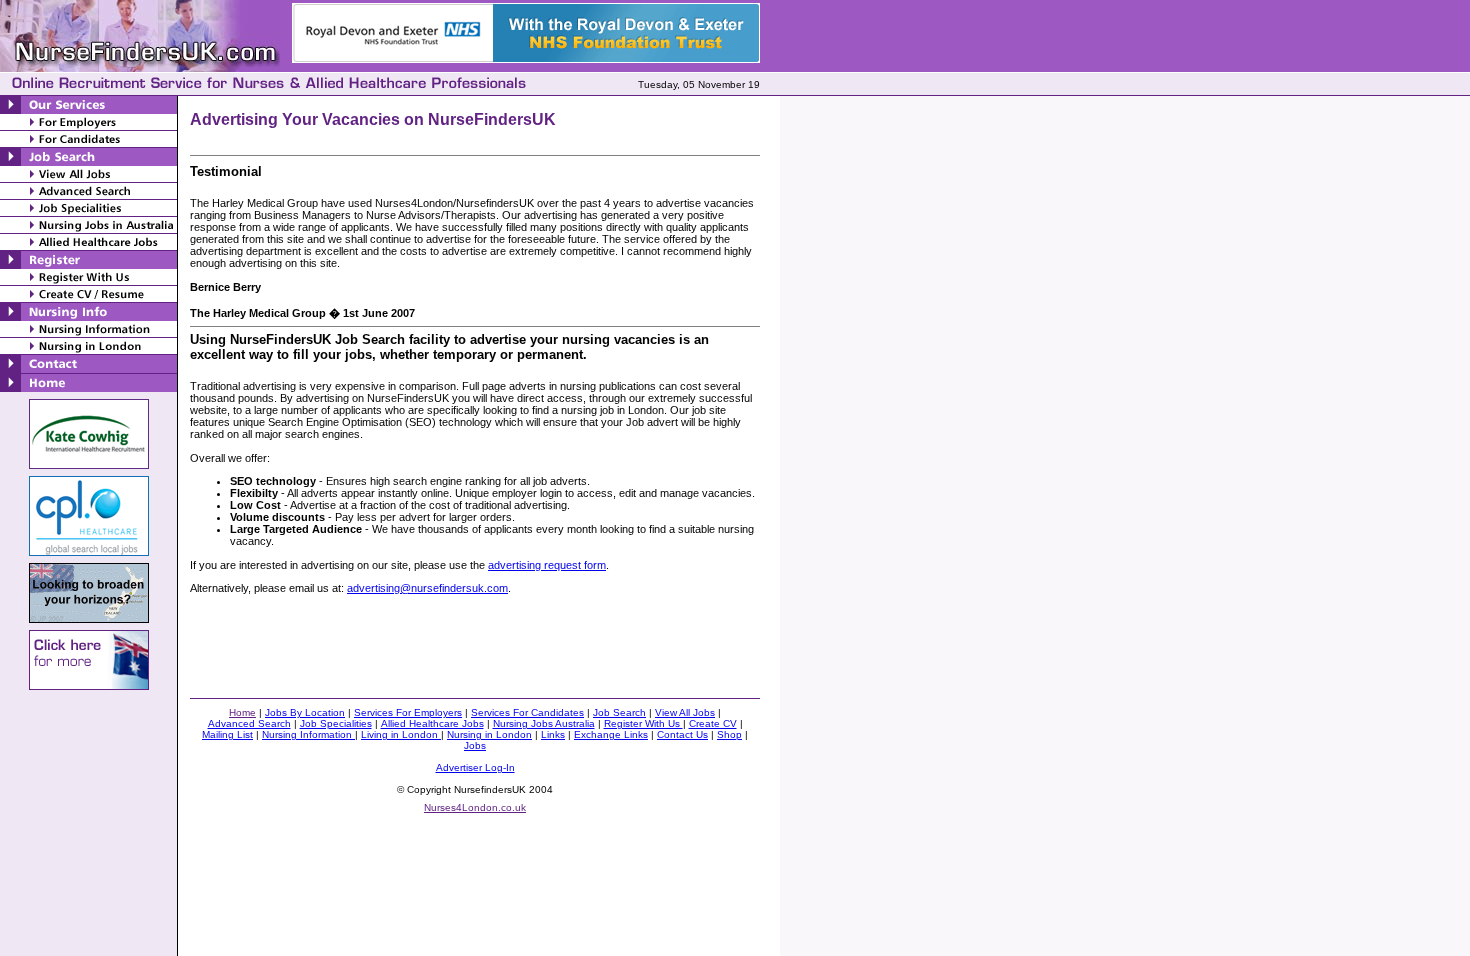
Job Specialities (336, 723)
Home (242, 712)
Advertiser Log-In (475, 767)
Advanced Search (249, 723)
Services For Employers (408, 712)
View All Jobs (685, 712)
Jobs (475, 745)
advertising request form (547, 565)
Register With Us (643, 723)
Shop (729, 734)
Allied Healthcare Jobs (432, 723)
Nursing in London (489, 734)
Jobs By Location (305, 712)
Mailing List (227, 734)
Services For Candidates (527, 712)
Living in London (401, 734)
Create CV (713, 723)
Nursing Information (308, 734)
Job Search (619, 712)
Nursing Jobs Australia (544, 723)
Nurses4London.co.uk (475, 807)
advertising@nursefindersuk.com (427, 588)
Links (553, 734)
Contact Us (682, 734)
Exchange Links (611, 734)
